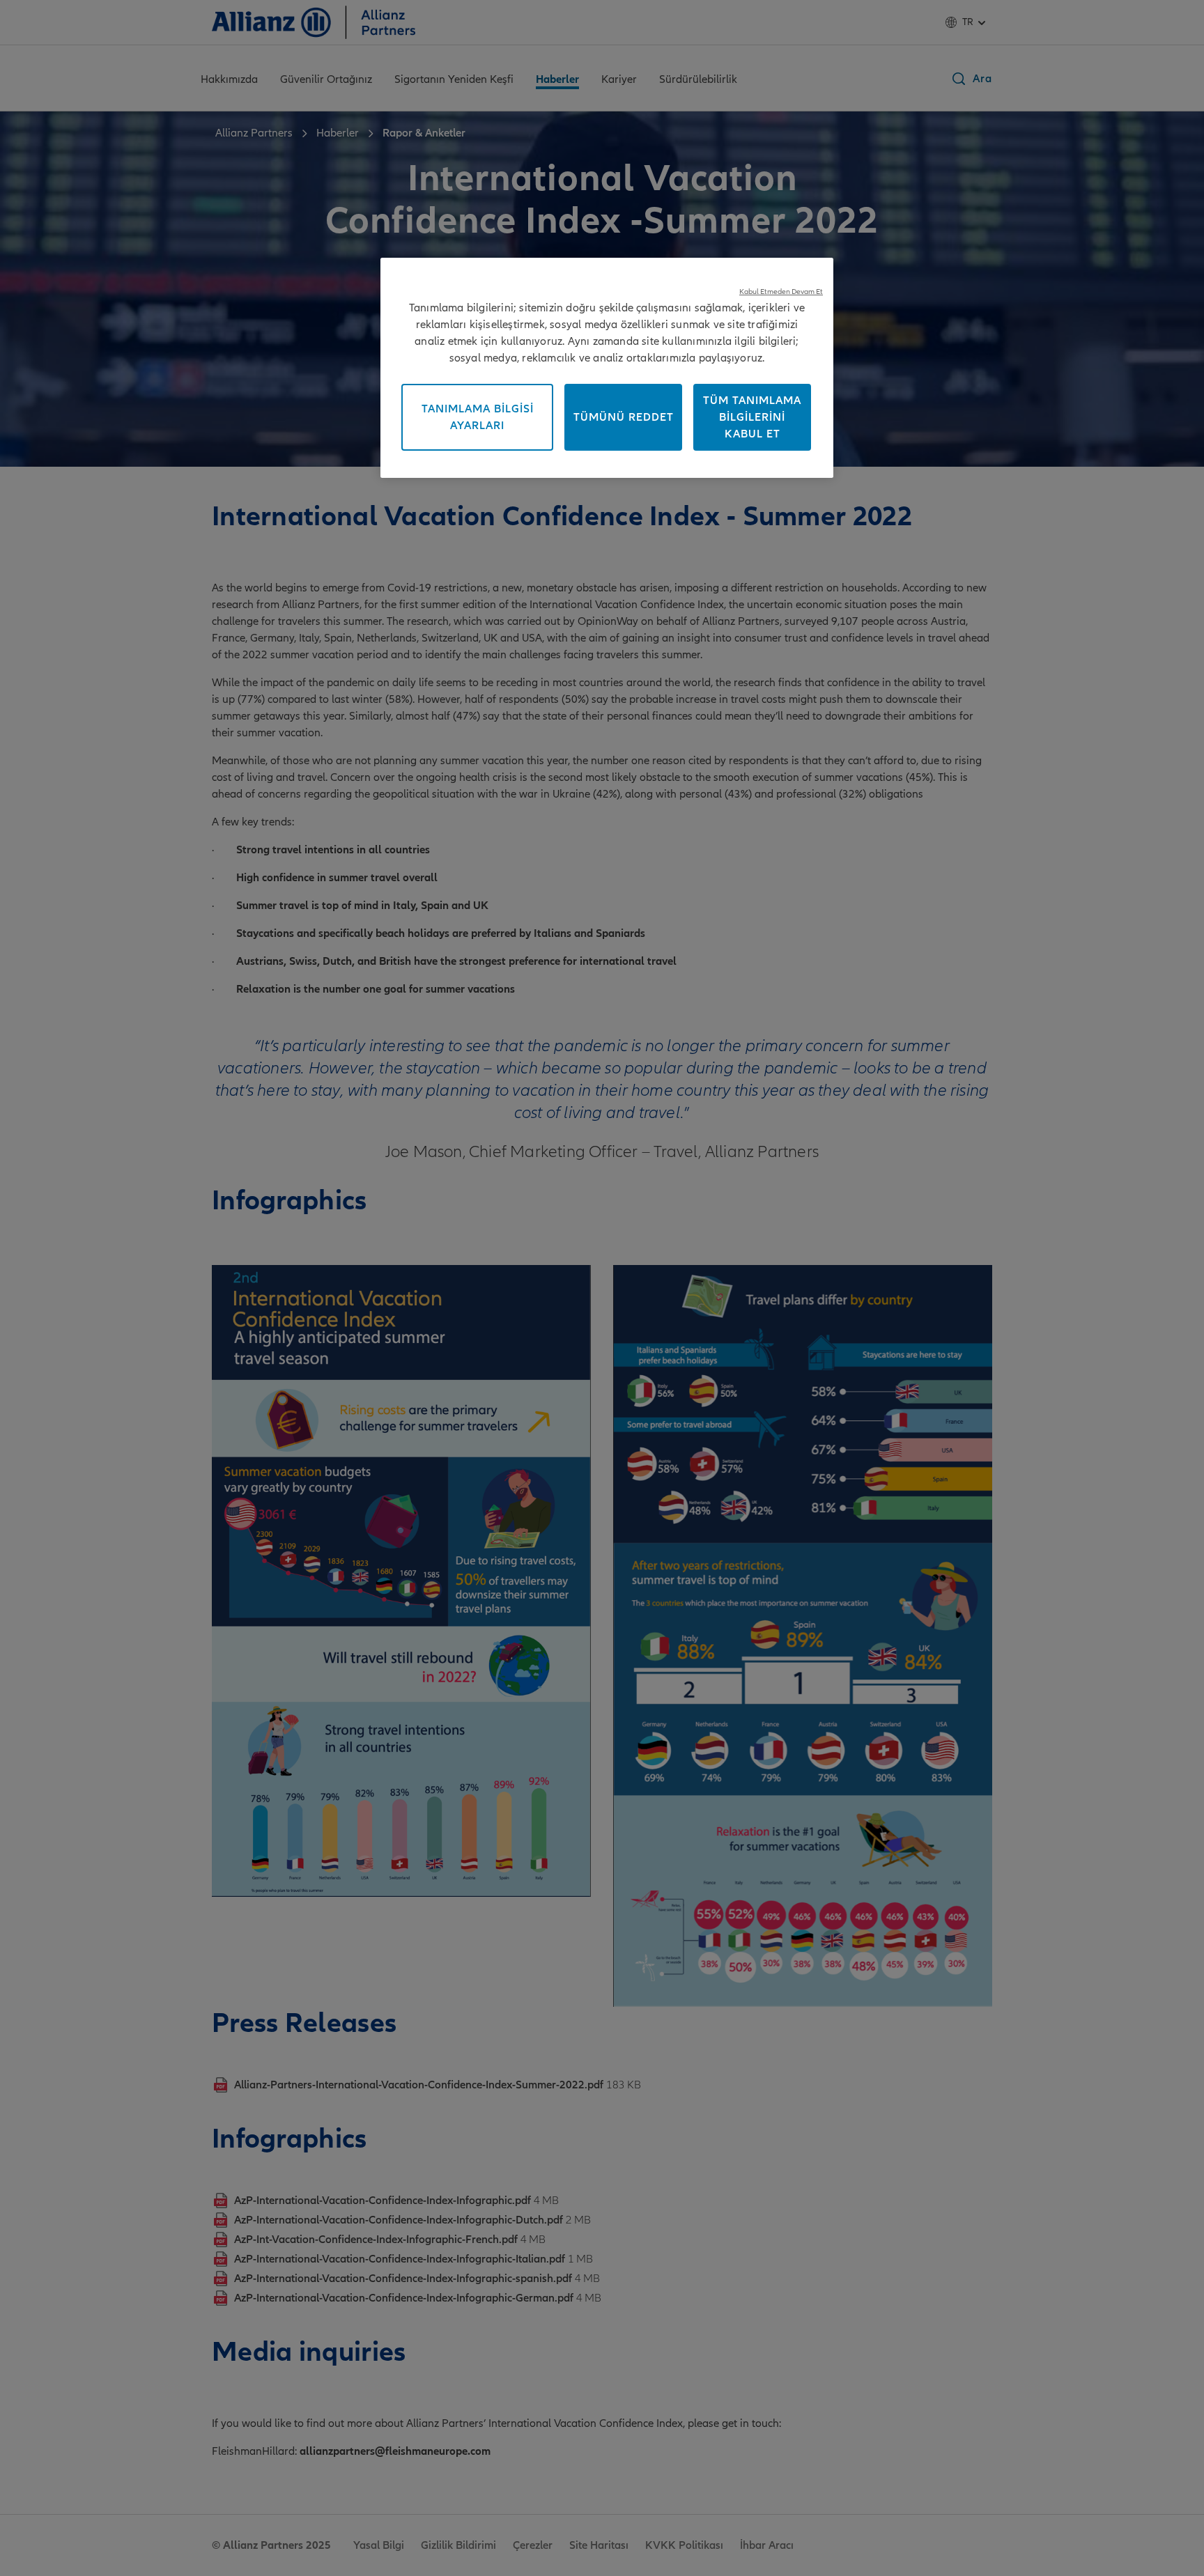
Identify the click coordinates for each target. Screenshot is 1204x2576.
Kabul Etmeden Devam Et (781, 292)
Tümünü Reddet (624, 417)
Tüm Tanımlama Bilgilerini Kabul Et (752, 417)
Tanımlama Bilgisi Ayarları (478, 417)
